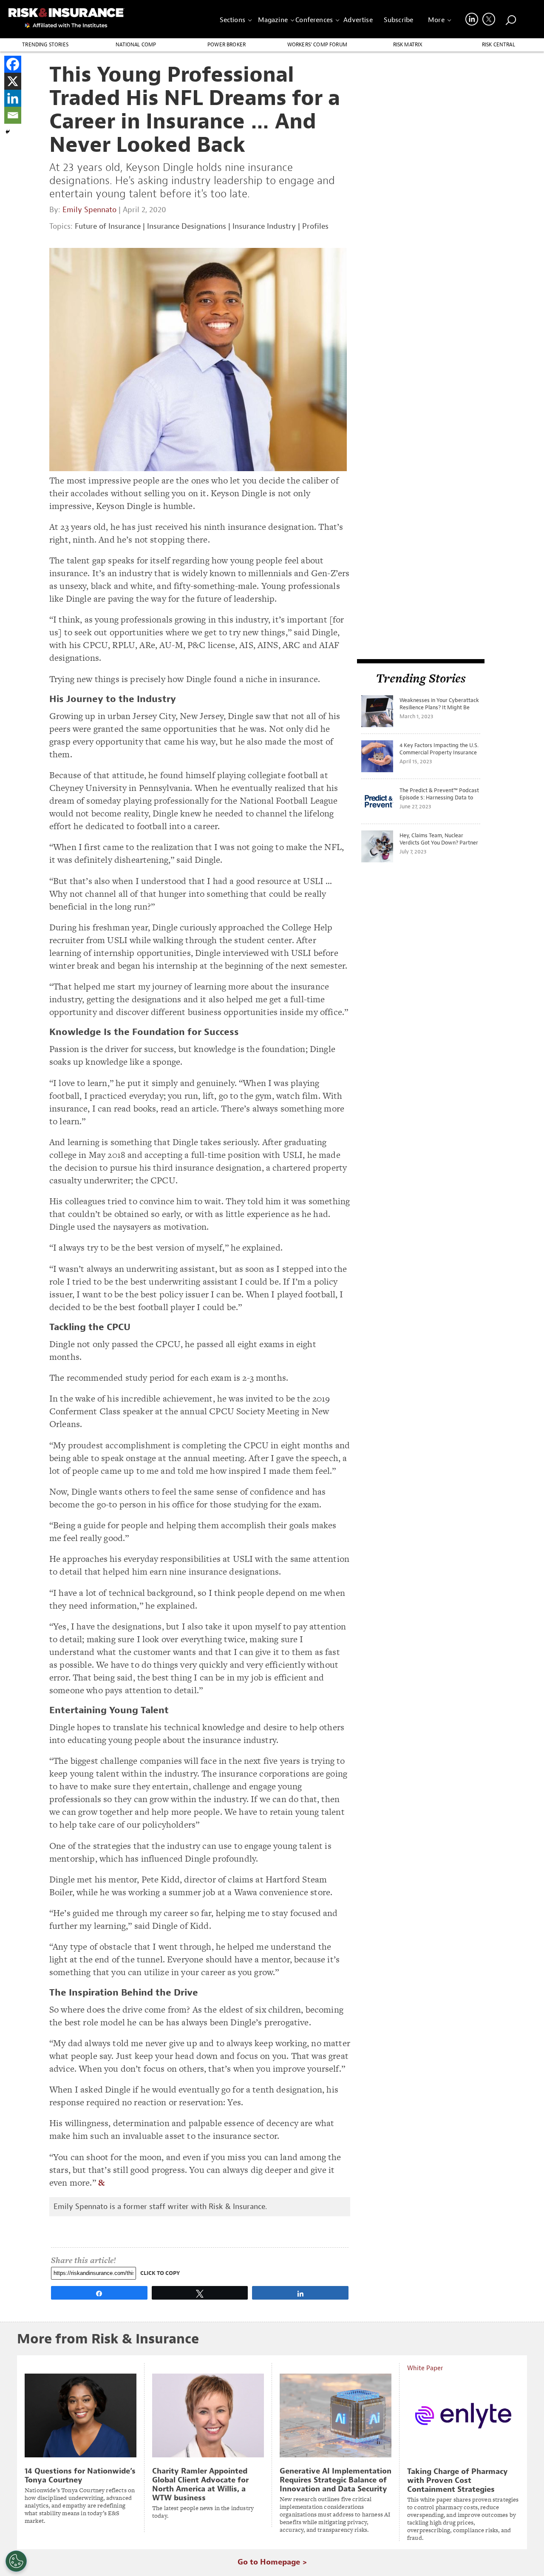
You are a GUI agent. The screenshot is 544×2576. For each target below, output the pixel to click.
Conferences (314, 20)
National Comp (136, 45)
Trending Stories (45, 45)
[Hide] (8, 132)
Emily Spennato (89, 210)
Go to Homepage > (272, 2562)
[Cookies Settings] (16, 2561)
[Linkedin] (13, 98)
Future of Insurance (108, 226)
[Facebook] (13, 64)
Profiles (315, 226)
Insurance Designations (187, 226)
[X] (13, 81)
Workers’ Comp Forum (317, 45)
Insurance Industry (264, 226)
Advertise (358, 20)
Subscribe (398, 20)
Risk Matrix (408, 45)
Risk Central (499, 45)
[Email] (13, 115)
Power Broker (227, 45)
